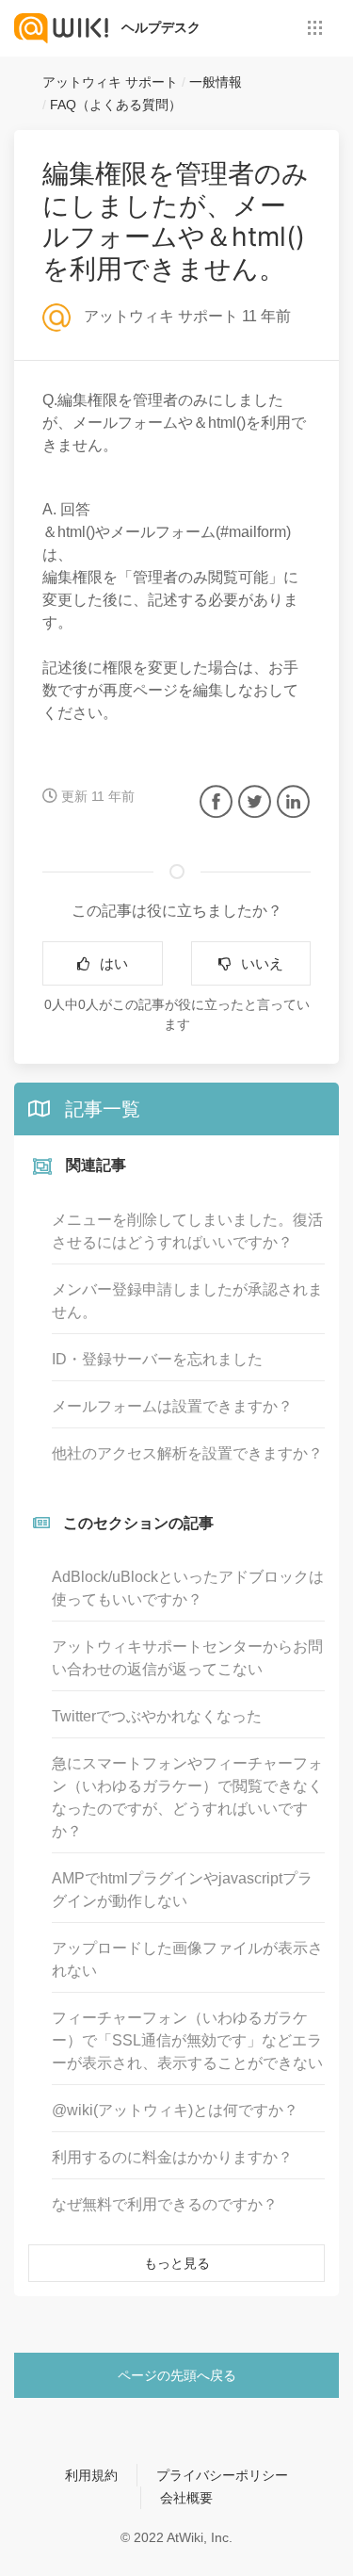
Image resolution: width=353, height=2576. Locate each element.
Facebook (216, 801)
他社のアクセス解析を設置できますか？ (187, 1453)
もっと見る (177, 2263)
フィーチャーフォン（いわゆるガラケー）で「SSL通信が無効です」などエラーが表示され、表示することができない (187, 2040)
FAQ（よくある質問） (116, 105)
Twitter (255, 801)
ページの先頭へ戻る (177, 2375)
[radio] (103, 963)
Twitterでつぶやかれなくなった (157, 1716)
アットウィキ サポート (110, 82)
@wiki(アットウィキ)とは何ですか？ (175, 2110)
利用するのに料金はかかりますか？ (172, 2157)
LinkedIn (293, 801)
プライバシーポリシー (222, 2475)
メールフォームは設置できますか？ (172, 1406)
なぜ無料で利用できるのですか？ (165, 2204)
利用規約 (91, 2475)
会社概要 (186, 2498)
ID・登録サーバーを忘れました (157, 1359)
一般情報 (216, 82)
